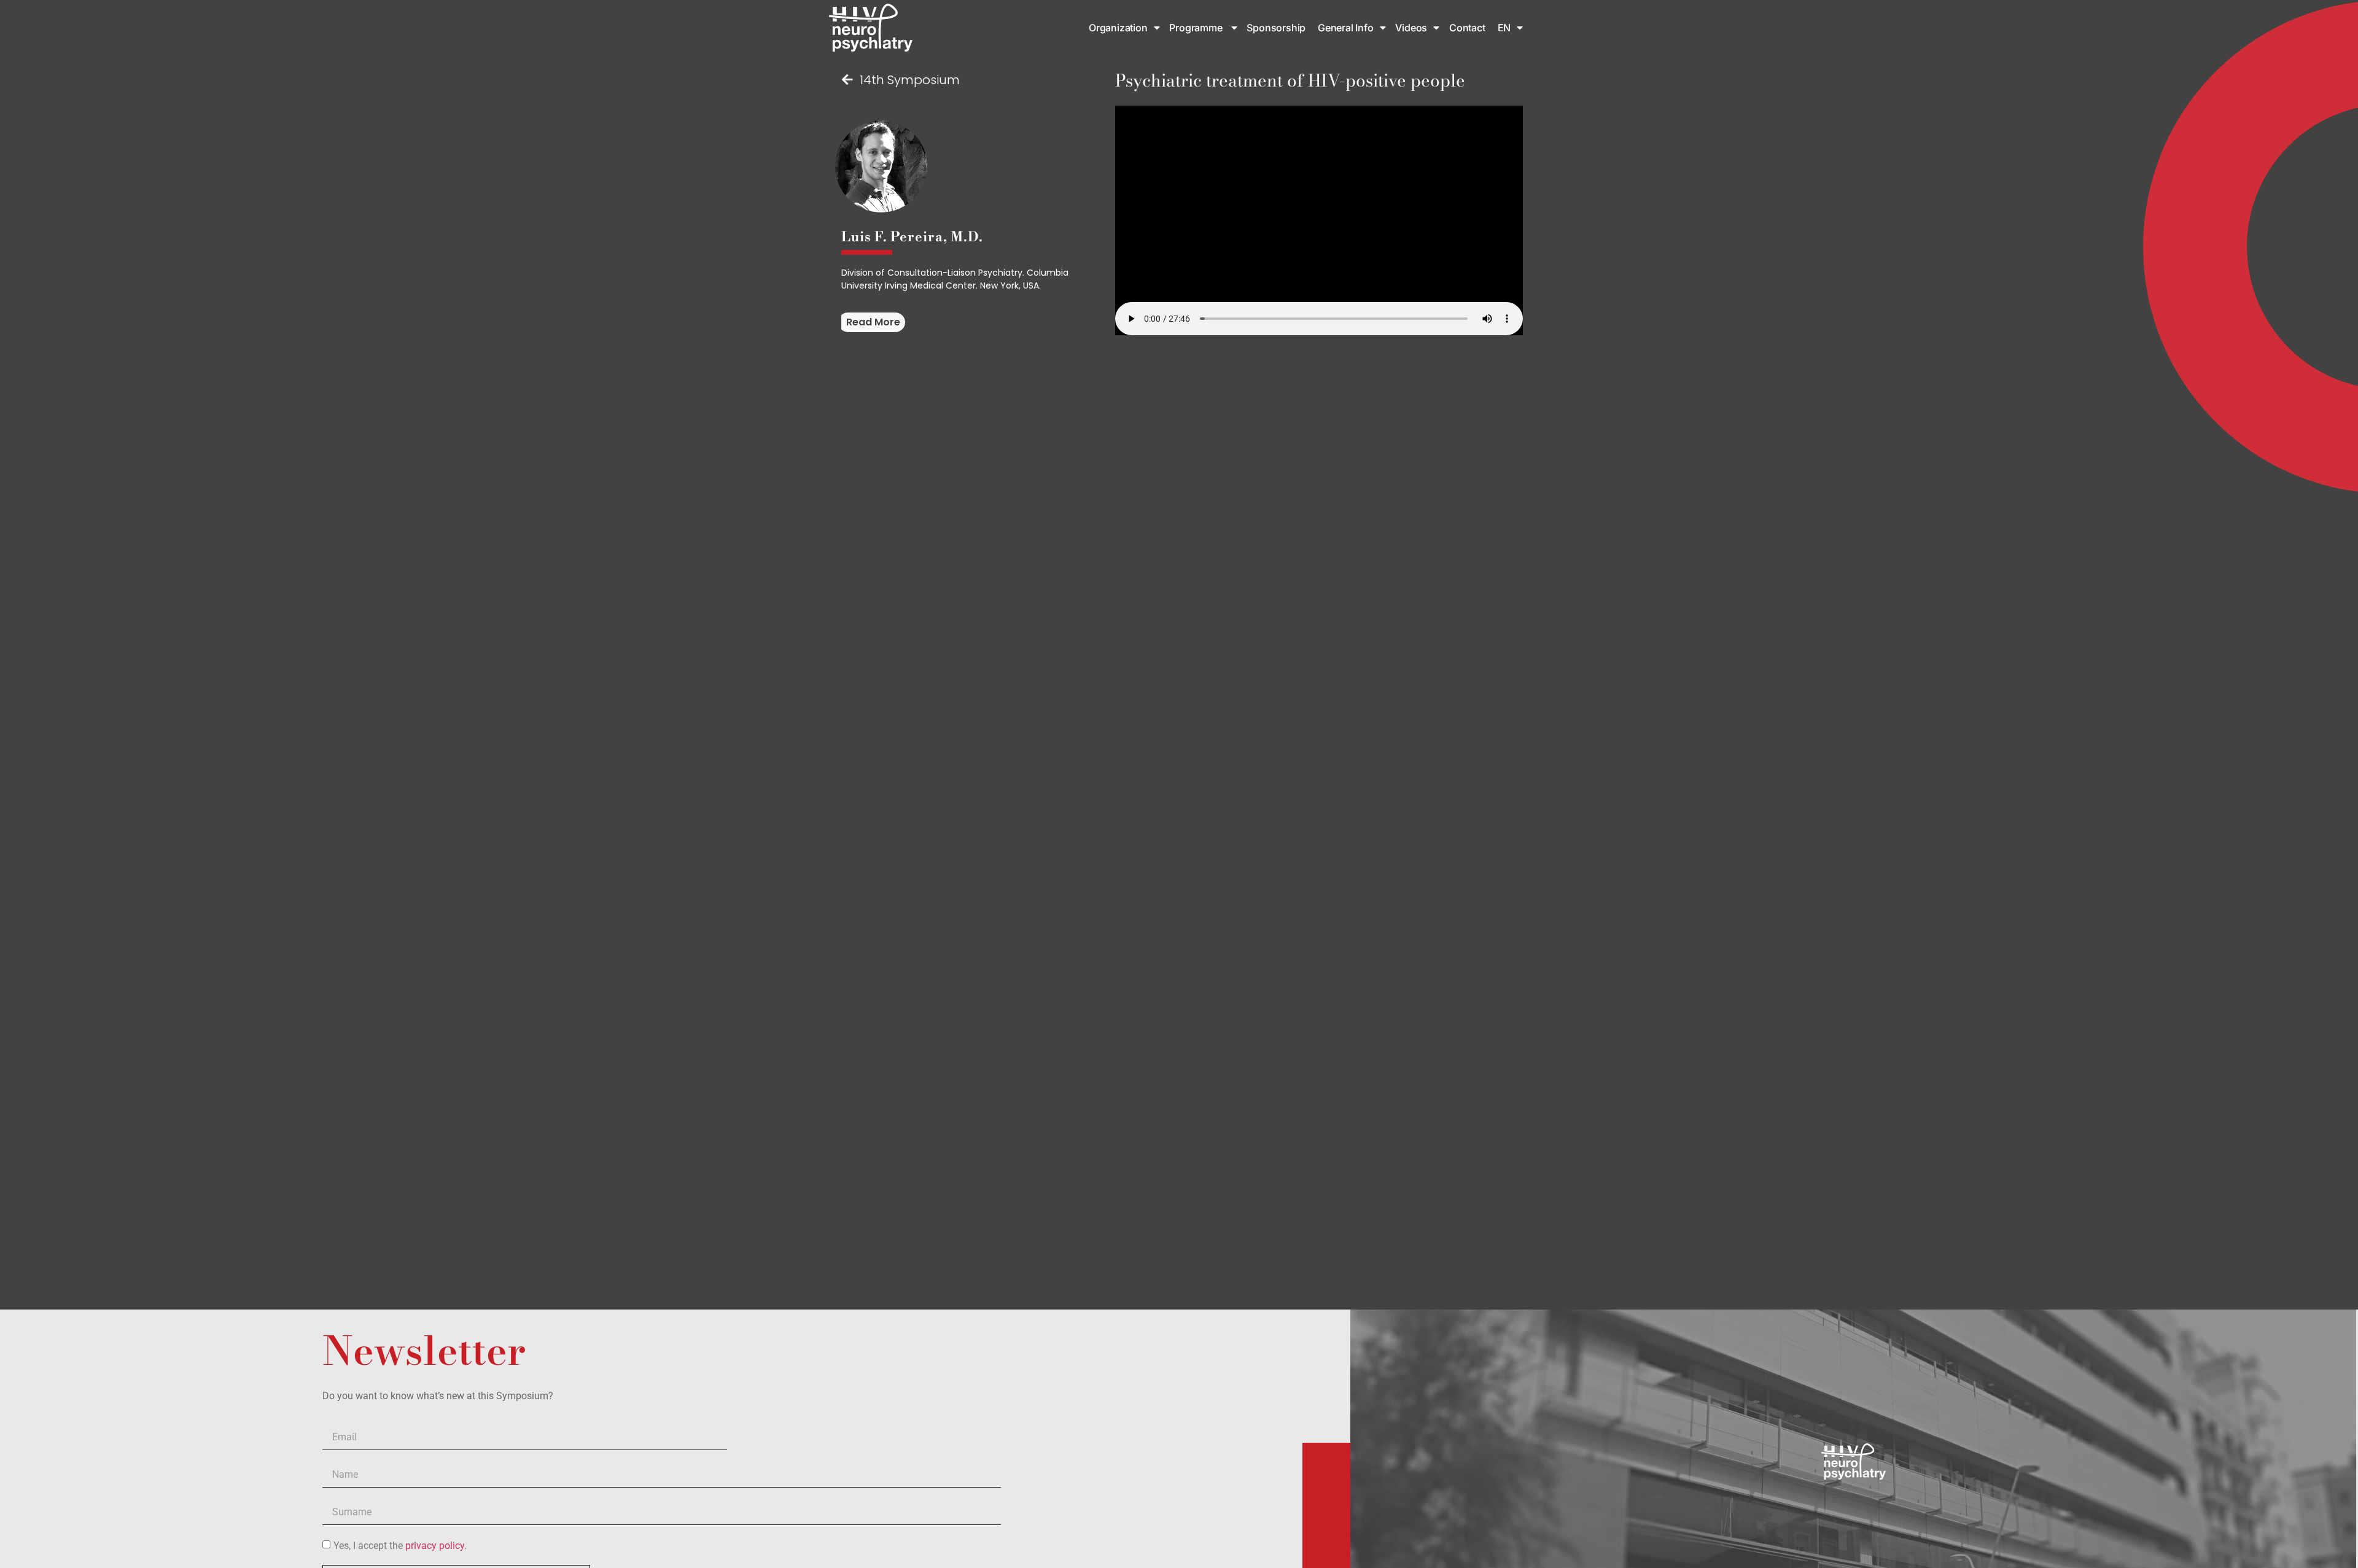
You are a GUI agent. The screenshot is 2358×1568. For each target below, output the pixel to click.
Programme (1197, 28)
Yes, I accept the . (400, 1545)
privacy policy (435, 1545)
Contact (1467, 28)
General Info (1346, 28)
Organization (1118, 28)
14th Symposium (910, 80)
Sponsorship (1277, 28)
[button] (872, 322)
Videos (1411, 28)
